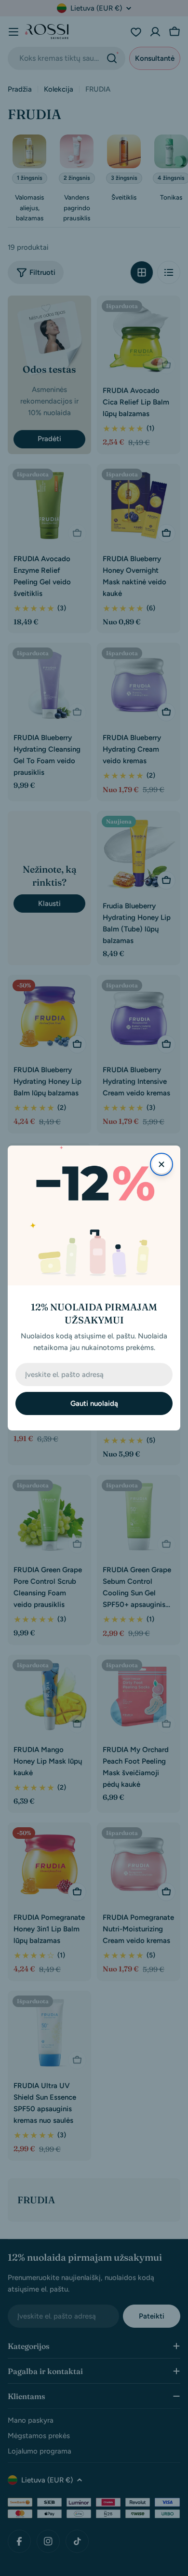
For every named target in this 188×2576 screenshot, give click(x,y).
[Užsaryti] (161, 1164)
